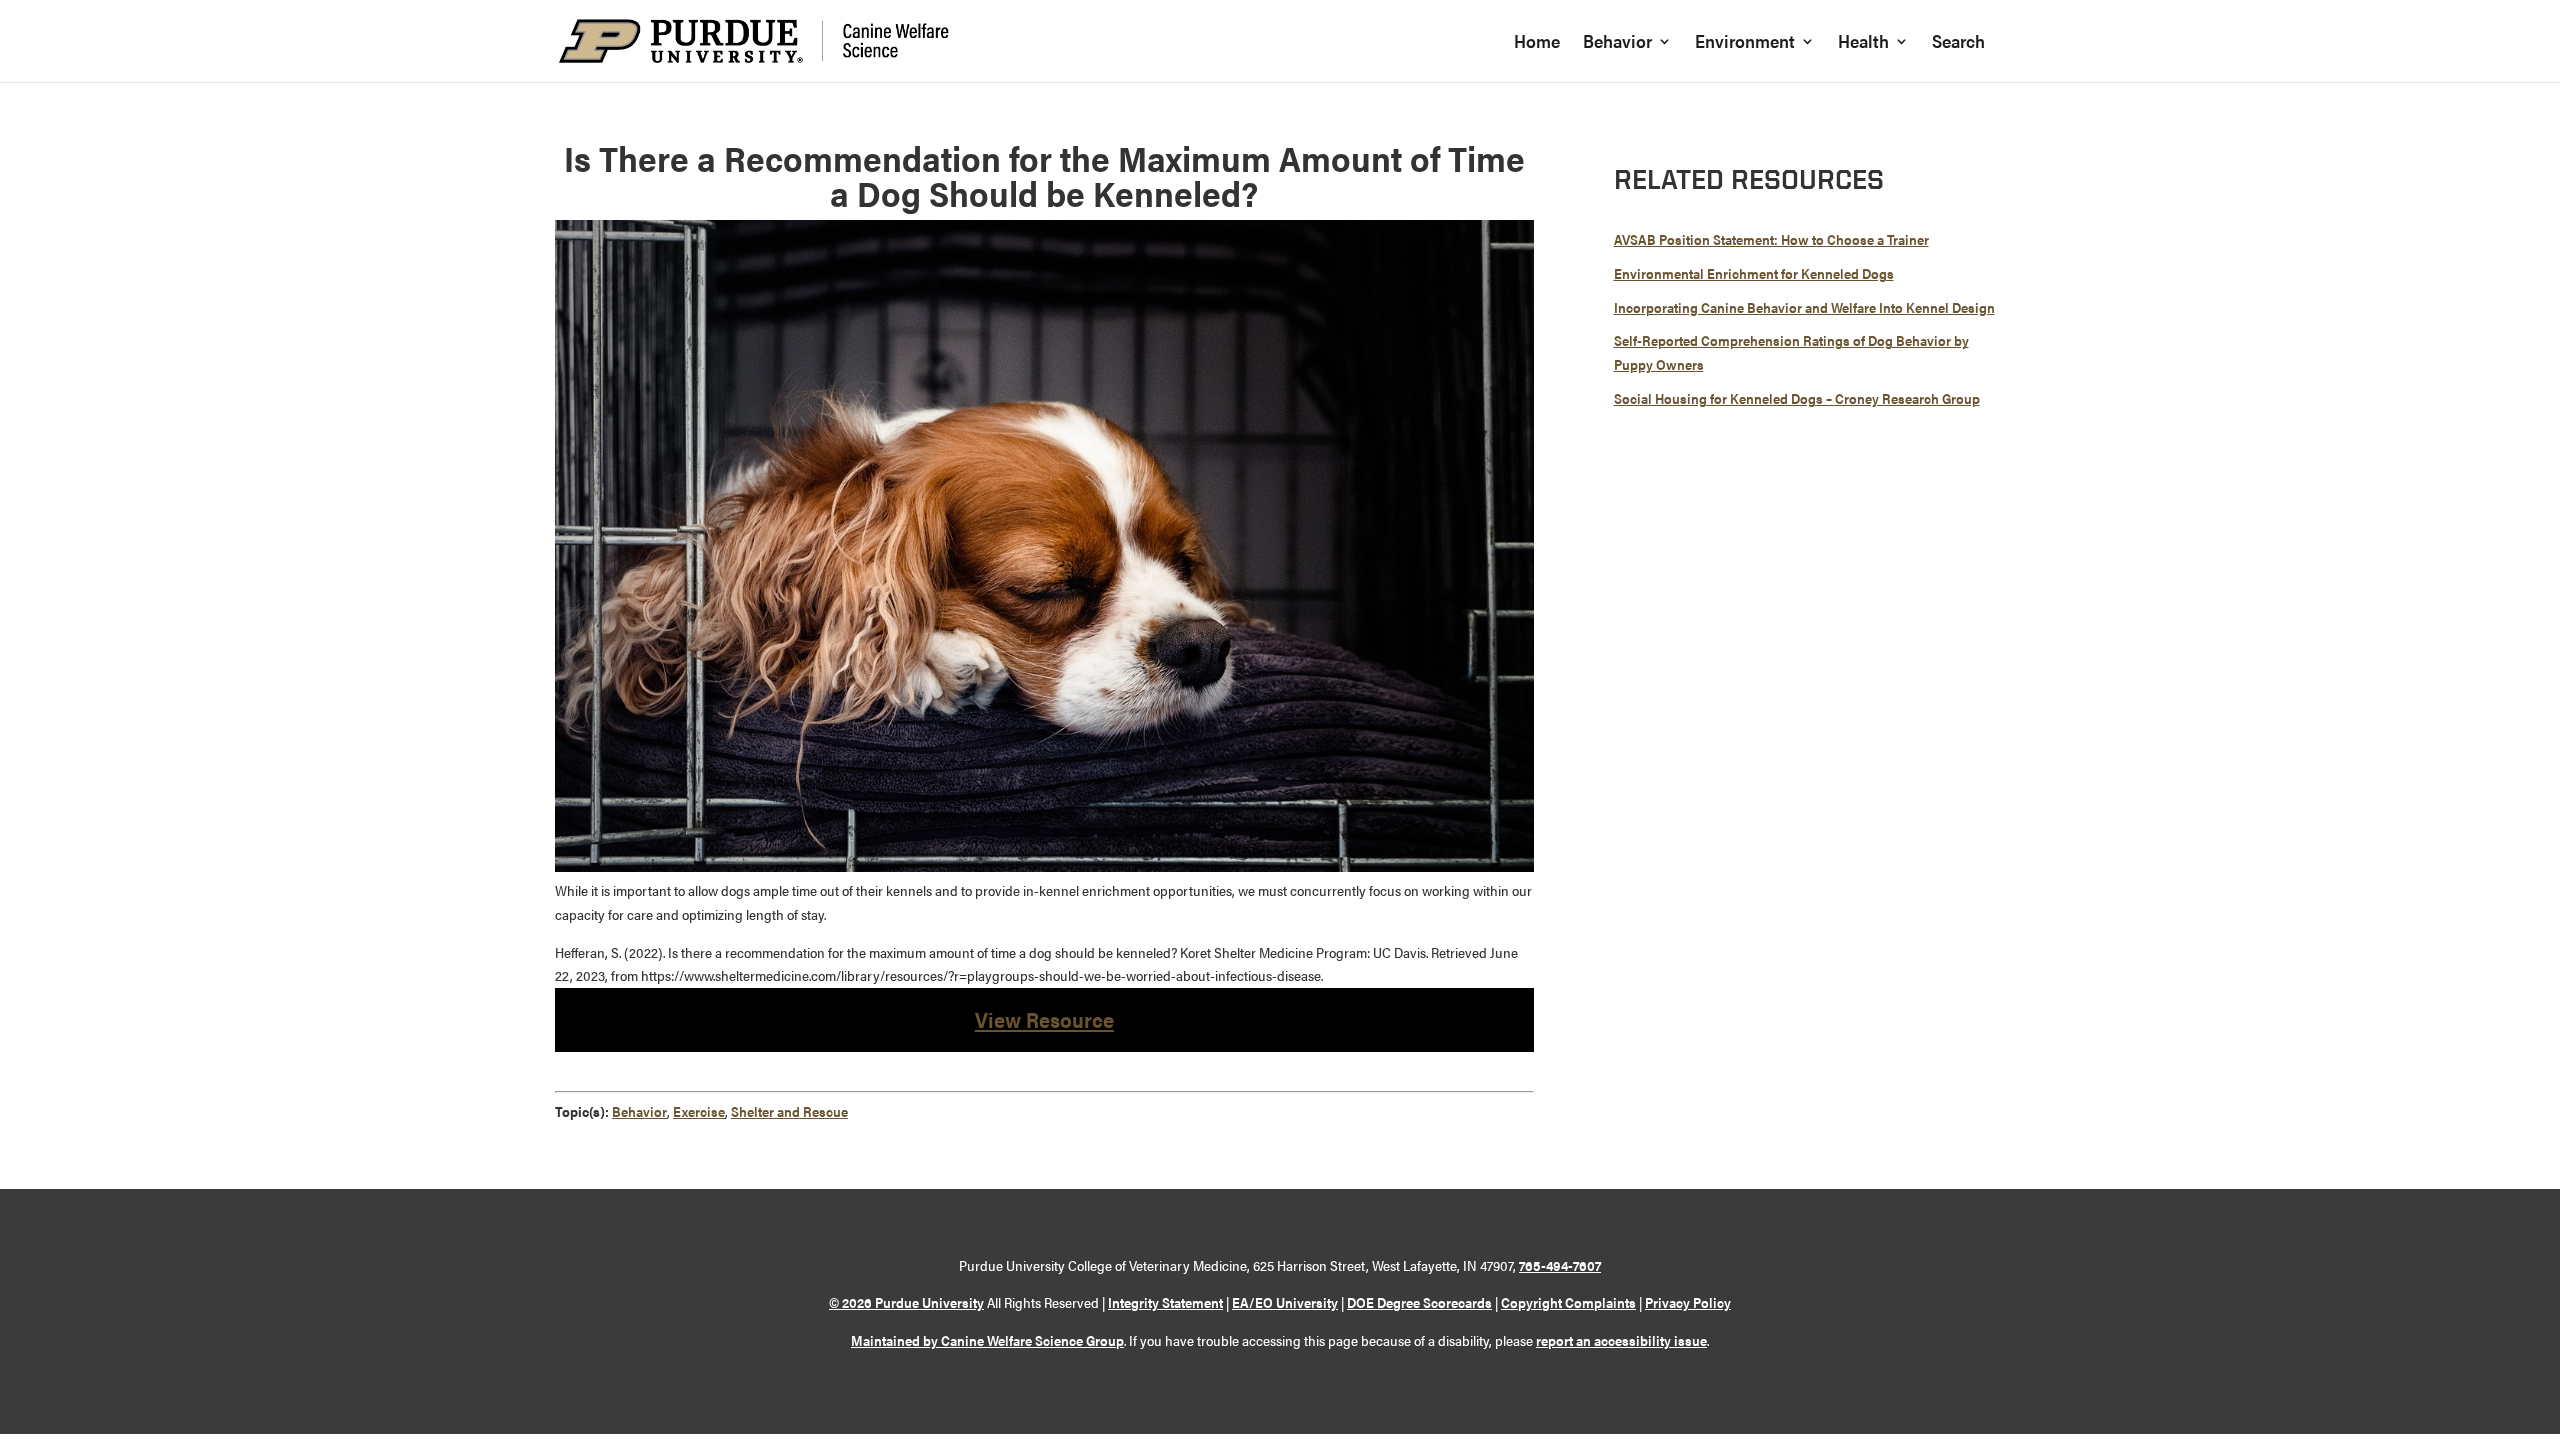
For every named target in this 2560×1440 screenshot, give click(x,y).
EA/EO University (1285, 1302)
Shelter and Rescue (789, 1111)
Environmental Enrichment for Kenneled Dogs (1754, 273)
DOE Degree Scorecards (1419, 1302)
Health (1863, 43)
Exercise (699, 1111)
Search (1958, 43)
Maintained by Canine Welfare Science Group (987, 1340)
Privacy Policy (1688, 1302)
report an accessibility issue (1621, 1340)
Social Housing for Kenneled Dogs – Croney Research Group (1797, 398)
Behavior (1617, 43)
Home (1537, 43)
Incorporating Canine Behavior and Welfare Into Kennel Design (1804, 307)
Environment (1745, 43)
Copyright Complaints (1568, 1302)
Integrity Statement (1165, 1302)
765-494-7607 (1560, 1265)
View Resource (1044, 1019)
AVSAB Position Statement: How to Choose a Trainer (1771, 239)
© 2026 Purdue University (906, 1302)
